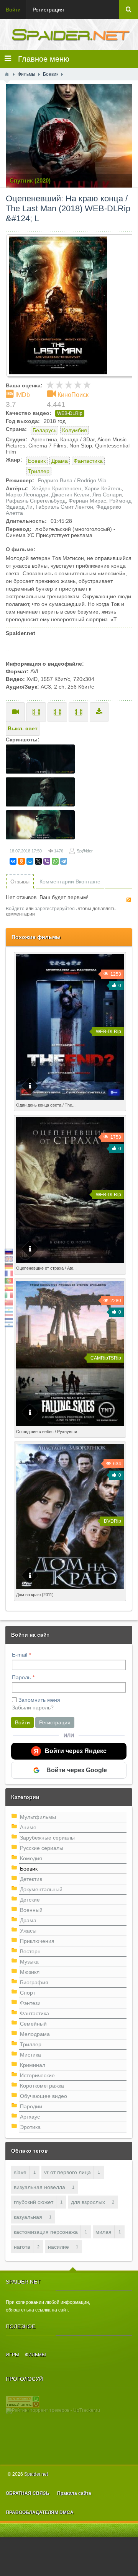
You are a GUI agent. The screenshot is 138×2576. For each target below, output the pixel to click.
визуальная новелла (39, 2187)
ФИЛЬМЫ (35, 2355)
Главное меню (40, 59)
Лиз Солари (107, 495)
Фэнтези (30, 2003)
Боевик (37, 461)
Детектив (31, 1879)
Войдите (15, 909)
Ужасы (28, 1931)
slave (20, 2172)
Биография (34, 1982)
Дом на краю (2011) (35, 1595)
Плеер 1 (36, 712)
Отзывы (20, 882)
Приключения (37, 1941)
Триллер (39, 471)
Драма (60, 461)
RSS (129, 900)
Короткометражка (42, 2086)
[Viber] (47, 861)
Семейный (33, 2024)
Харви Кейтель (103, 488)
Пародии (31, 2106)
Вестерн (30, 1951)
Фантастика (88, 461)
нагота (22, 2247)
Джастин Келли (70, 495)
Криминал (33, 2065)
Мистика (30, 2055)
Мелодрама (35, 2034)
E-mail (20, 1655)
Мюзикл (30, 1972)
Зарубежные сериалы (47, 1838)
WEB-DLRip (70, 413)
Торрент (99, 712)
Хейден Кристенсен (57, 488)
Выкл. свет (23, 728)
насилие (58, 2247)
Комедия (31, 1858)
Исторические (37, 2075)
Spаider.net (36, 2474)
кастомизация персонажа (46, 2232)
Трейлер (15, 712)
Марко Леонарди (27, 495)
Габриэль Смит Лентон (64, 507)
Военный (31, 1910)
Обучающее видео (44, 2096)
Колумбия (75, 430)
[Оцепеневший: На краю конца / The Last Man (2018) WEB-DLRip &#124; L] (72, 305)
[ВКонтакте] (13, 861)
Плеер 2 (57, 712)
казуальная (28, 2217)
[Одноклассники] (21, 861)
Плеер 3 (78, 712)
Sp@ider (85, 851)
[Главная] (7, 74)
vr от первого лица (67, 2172)
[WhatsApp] (55, 861)
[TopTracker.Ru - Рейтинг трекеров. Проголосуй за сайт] (23, 2401)
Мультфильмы (38, 1817)
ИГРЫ (12, 2355)
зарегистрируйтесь (56, 909)
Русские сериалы (42, 1848)
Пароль (21, 1677)
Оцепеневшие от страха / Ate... (46, 1268)
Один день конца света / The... (46, 1105)
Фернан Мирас (87, 501)
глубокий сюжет (34, 2202)
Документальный (41, 1889)
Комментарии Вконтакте (70, 882)
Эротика (30, 2127)
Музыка (29, 1962)
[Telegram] (64, 861)
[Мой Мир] (30, 861)
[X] (38, 861)
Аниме (28, 1827)
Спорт (28, 1993)
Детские (30, 1900)
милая (103, 2232)
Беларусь (44, 430)
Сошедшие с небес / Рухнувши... (48, 1432)
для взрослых (88, 2202)
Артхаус (30, 2117)
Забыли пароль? (33, 1708)
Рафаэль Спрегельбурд (36, 501)
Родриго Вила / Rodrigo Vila (72, 480)
